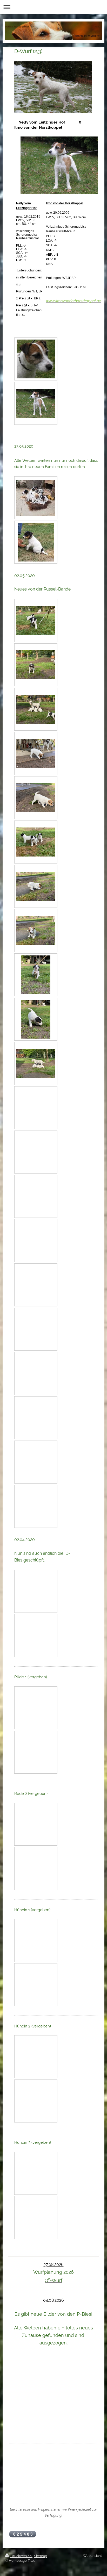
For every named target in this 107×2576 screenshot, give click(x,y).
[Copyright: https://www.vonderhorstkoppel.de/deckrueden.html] (36, 359)
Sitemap (41, 2556)
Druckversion (21, 2556)
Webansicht (92, 2556)
